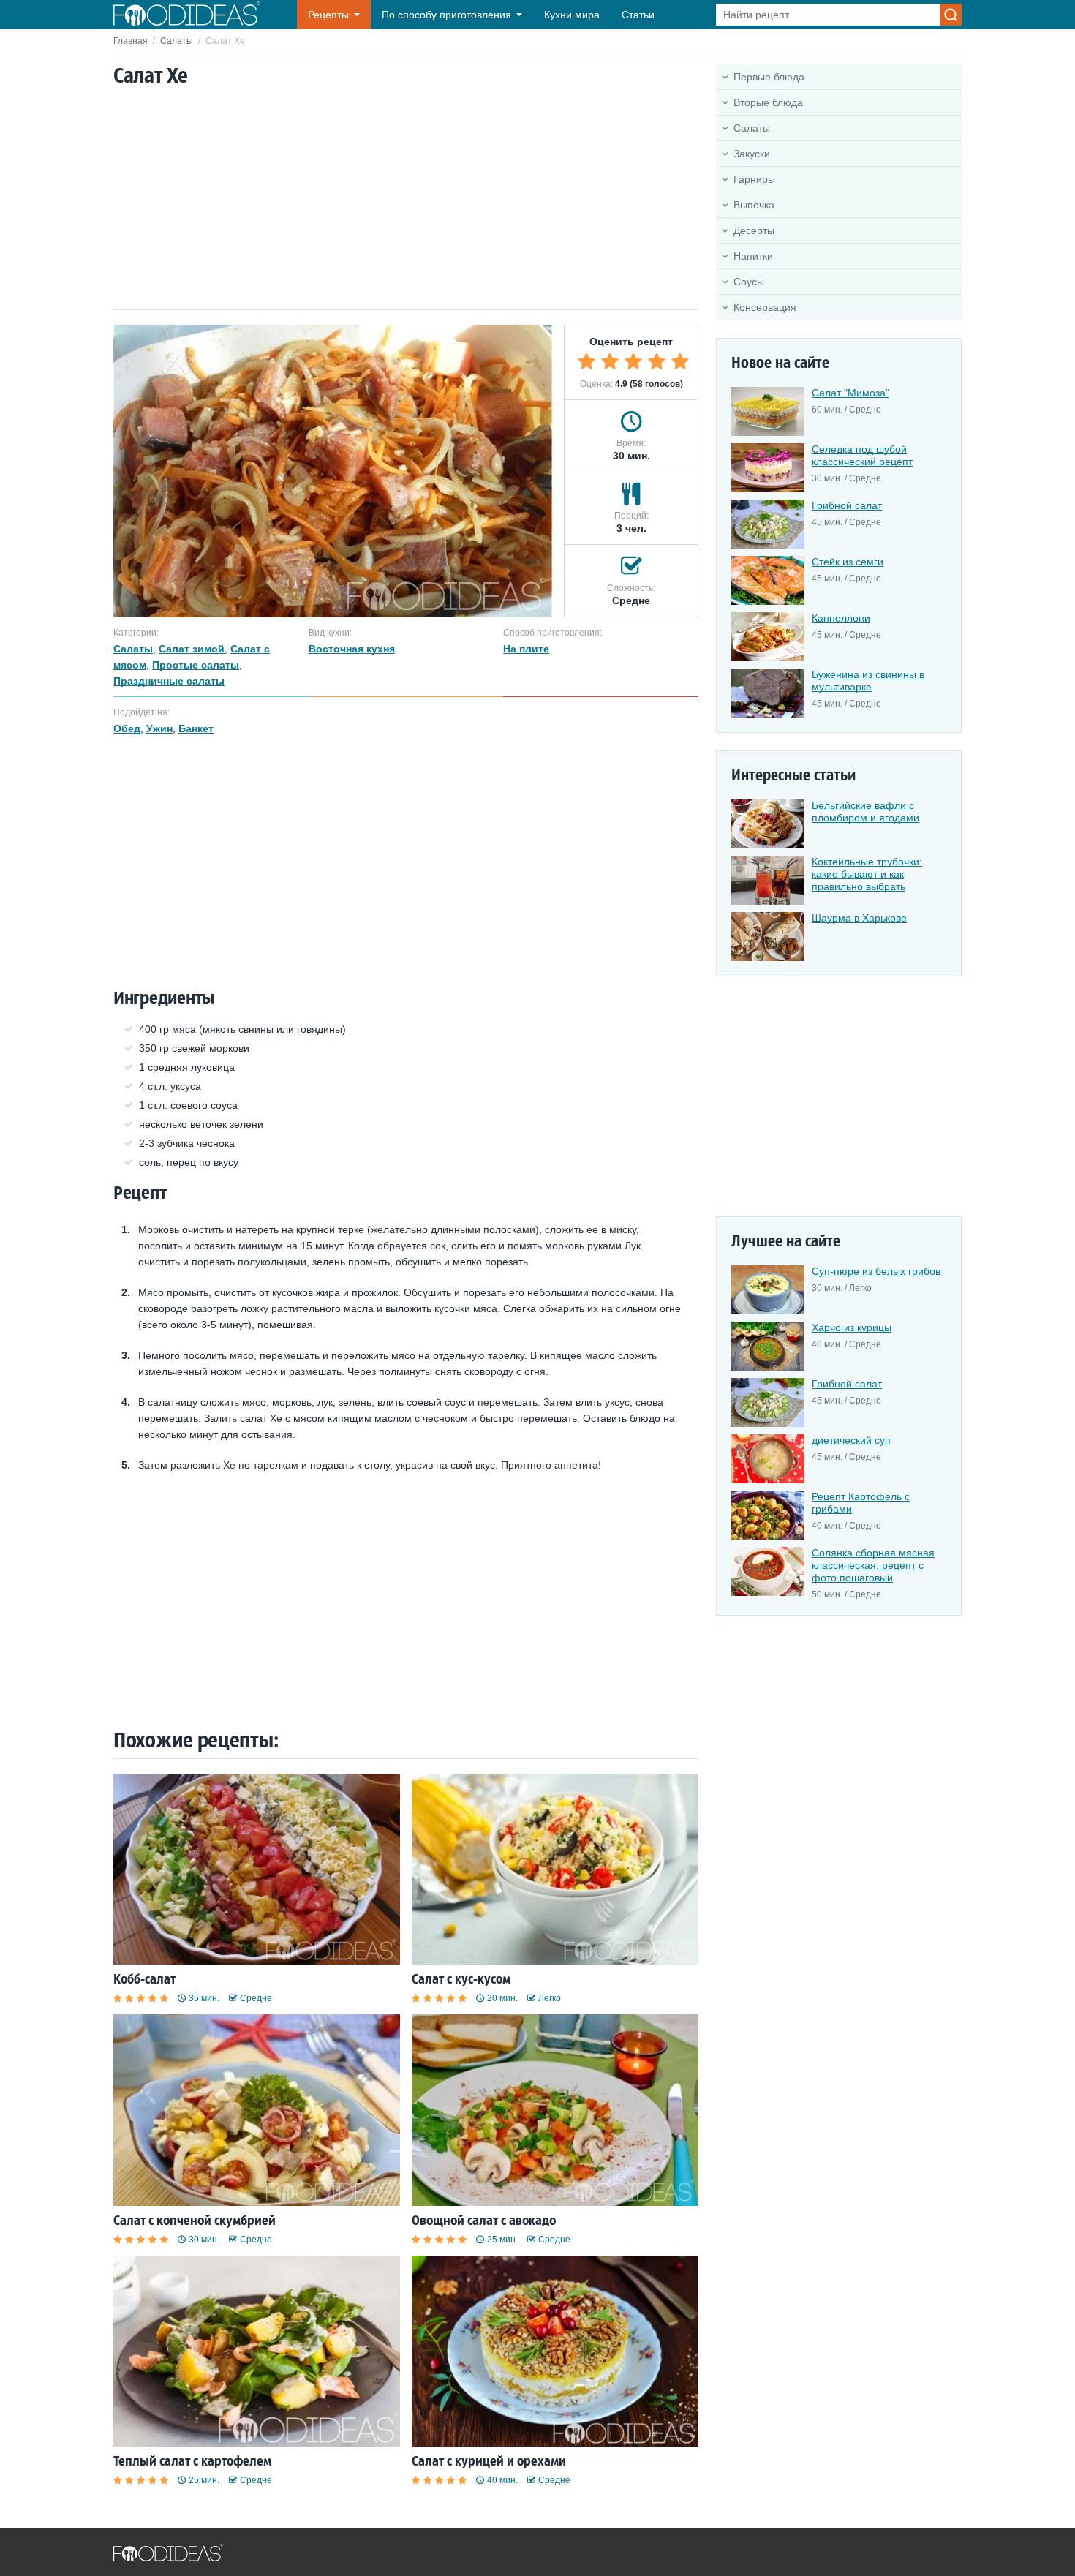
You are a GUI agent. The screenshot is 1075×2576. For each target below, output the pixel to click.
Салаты (177, 41)
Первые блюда (769, 77)
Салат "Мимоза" (850, 393)
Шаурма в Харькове (859, 918)
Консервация (765, 307)
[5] (680, 361)
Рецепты (328, 15)
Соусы (749, 282)
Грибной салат (847, 505)
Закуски (752, 154)
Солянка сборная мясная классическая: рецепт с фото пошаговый (873, 1565)
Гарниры (754, 179)
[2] (610, 361)
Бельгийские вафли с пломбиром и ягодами (865, 811)
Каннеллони (841, 618)
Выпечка (754, 205)
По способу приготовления (446, 15)
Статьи (638, 15)
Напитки (753, 256)
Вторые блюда (768, 102)
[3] (633, 361)
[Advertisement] (406, 200)
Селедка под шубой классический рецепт (862, 455)
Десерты (754, 230)
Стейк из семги (848, 562)
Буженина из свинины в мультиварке (868, 681)
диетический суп (851, 1440)
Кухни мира (572, 15)
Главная (131, 41)
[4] (657, 361)
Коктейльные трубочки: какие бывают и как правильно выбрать (867, 874)
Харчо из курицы (852, 1327)
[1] (586, 361)
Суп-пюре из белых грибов (876, 1271)
